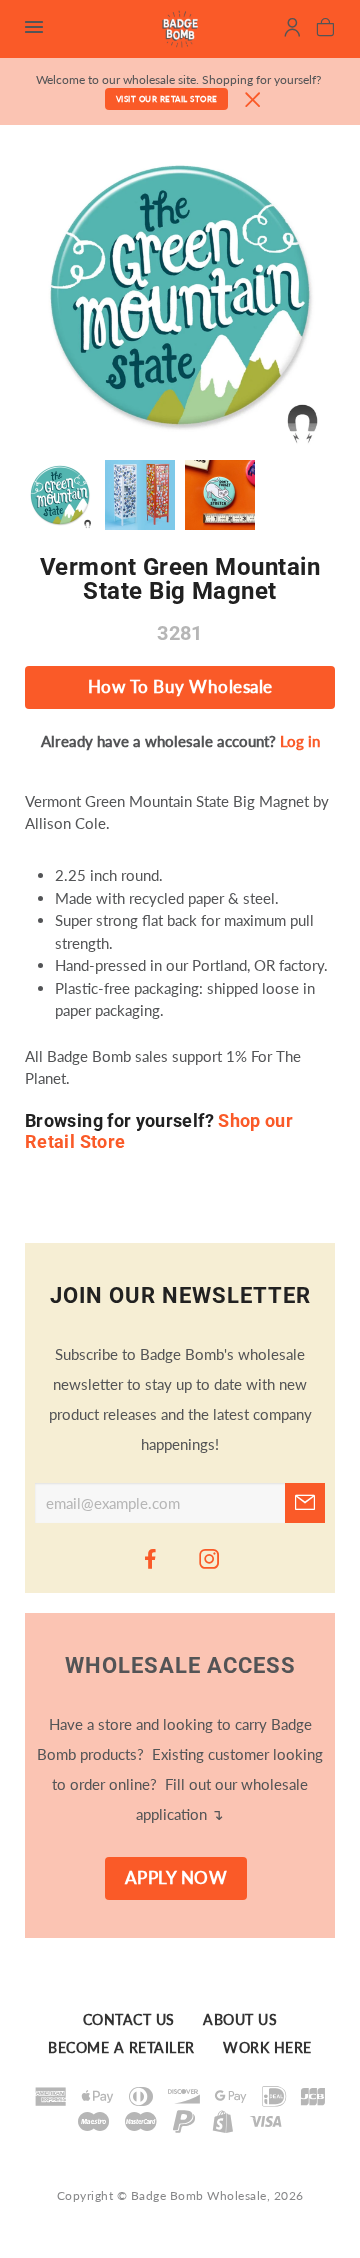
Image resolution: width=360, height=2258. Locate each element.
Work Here (267, 2049)
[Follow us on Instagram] (210, 1558)
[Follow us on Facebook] (151, 1558)
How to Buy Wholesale (180, 687)
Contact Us (129, 2020)
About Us (240, 2020)
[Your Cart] (325, 30)
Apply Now (176, 1878)
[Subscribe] (305, 1503)
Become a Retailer (121, 2049)
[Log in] (292, 30)
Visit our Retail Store (167, 99)
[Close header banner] (253, 100)
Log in (300, 741)
